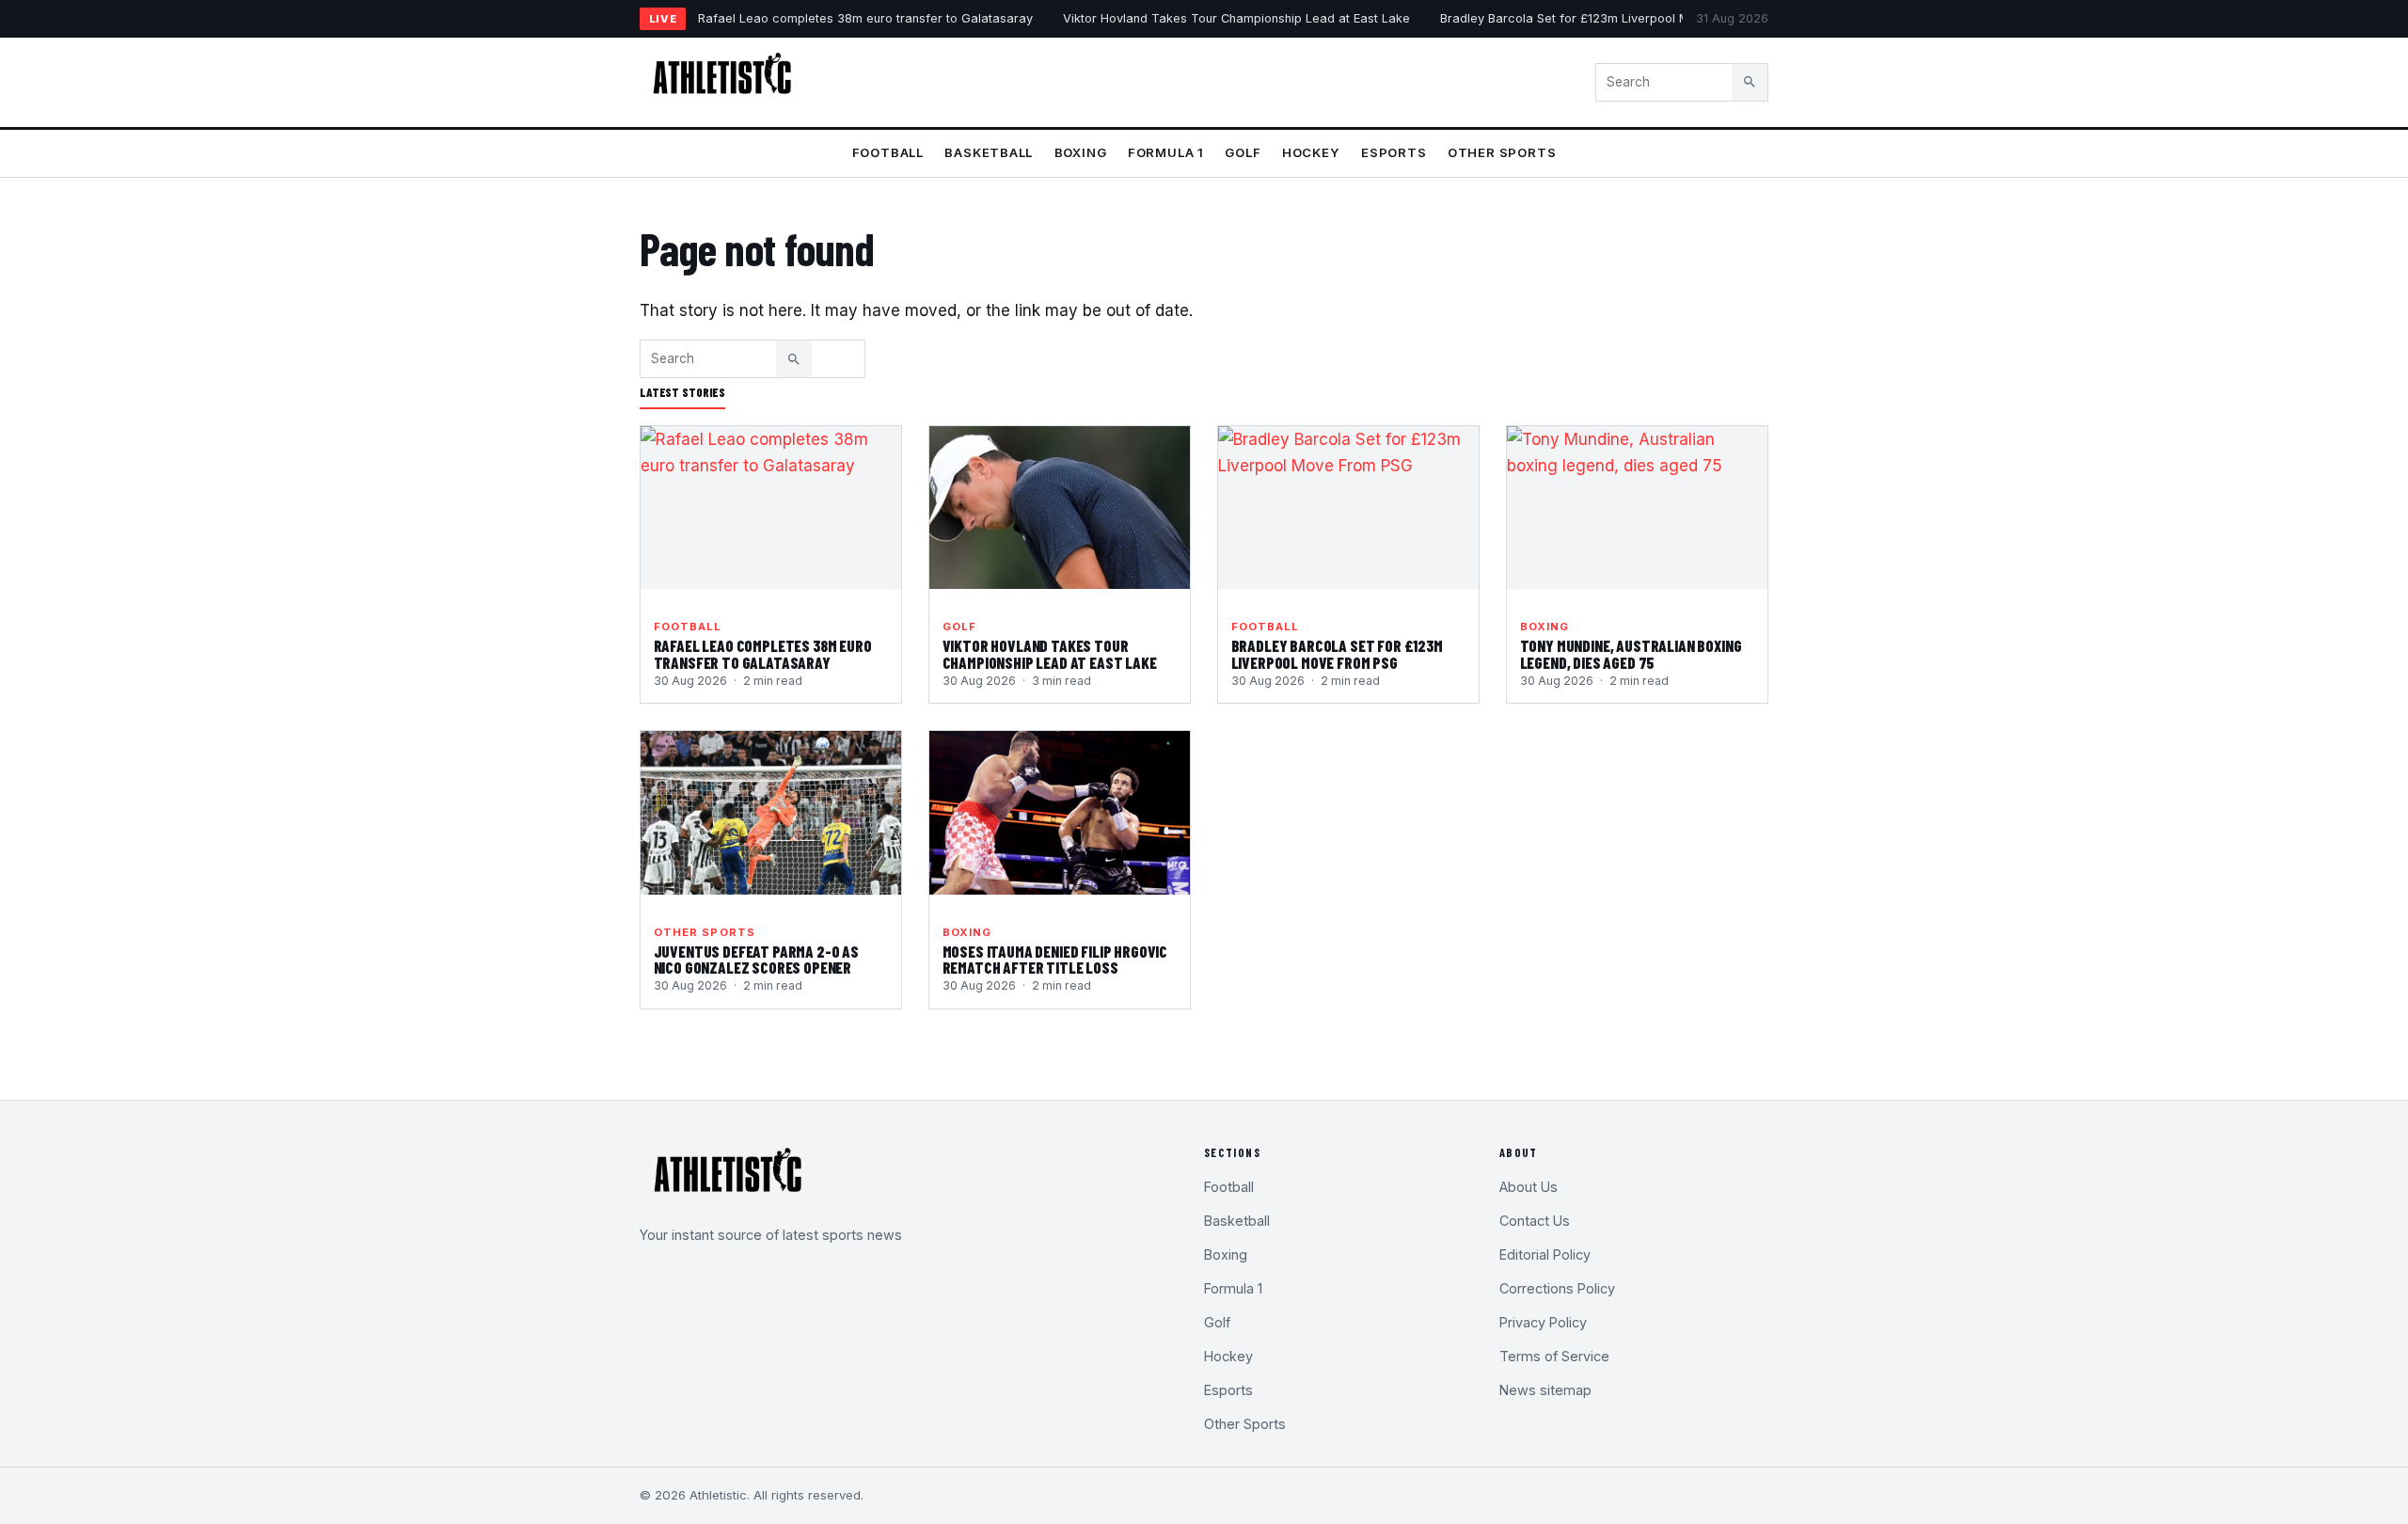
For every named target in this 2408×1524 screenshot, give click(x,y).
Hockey (1311, 152)
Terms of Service (1554, 1356)
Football (888, 152)
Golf (1243, 152)
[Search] (1750, 82)
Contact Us (1535, 1221)
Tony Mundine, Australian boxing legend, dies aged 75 (1631, 654)
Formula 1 (1166, 152)
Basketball (989, 152)
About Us (1529, 1187)
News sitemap (1545, 1390)
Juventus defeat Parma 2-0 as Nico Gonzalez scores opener (756, 960)
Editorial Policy (1545, 1254)
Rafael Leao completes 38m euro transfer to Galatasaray (865, 18)
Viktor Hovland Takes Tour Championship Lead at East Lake (1236, 18)
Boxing (1081, 152)
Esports (1394, 152)
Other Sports (1502, 152)
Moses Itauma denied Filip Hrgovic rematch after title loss (1055, 960)
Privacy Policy (1543, 1322)
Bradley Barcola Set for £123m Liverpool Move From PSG (1606, 18)
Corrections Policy (1557, 1288)
